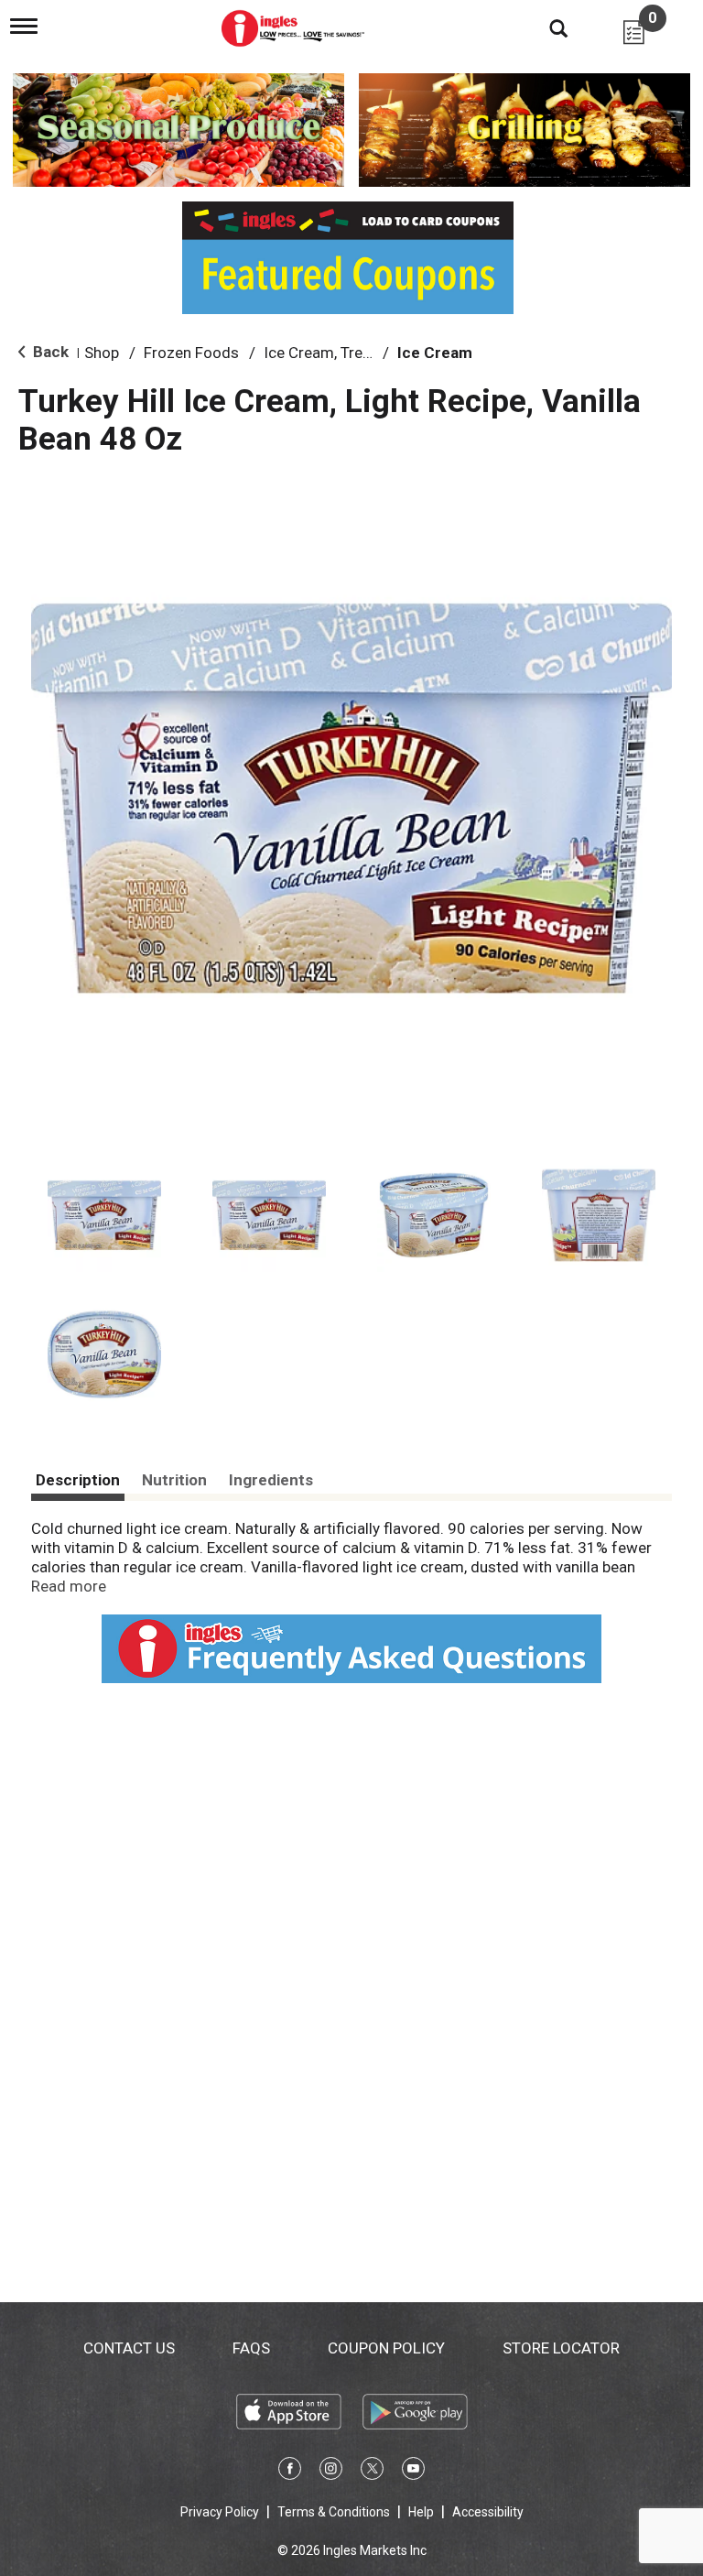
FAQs (251, 2348)
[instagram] (331, 2472)
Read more (69, 1586)
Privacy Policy (220, 2512)
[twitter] (372, 2472)
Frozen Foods (191, 353)
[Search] (545, 27)
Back (49, 352)
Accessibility (488, 2512)
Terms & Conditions (334, 2512)
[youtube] (413, 2472)
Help (421, 2512)
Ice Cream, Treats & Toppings (364, 353)
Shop (102, 353)
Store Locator (561, 2348)
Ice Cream (435, 353)
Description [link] (78, 1480)
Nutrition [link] (174, 1480)
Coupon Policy (386, 2348)
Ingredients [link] (271, 1480)
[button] (104, 1215)
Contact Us (129, 2348)
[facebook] (290, 2472)
